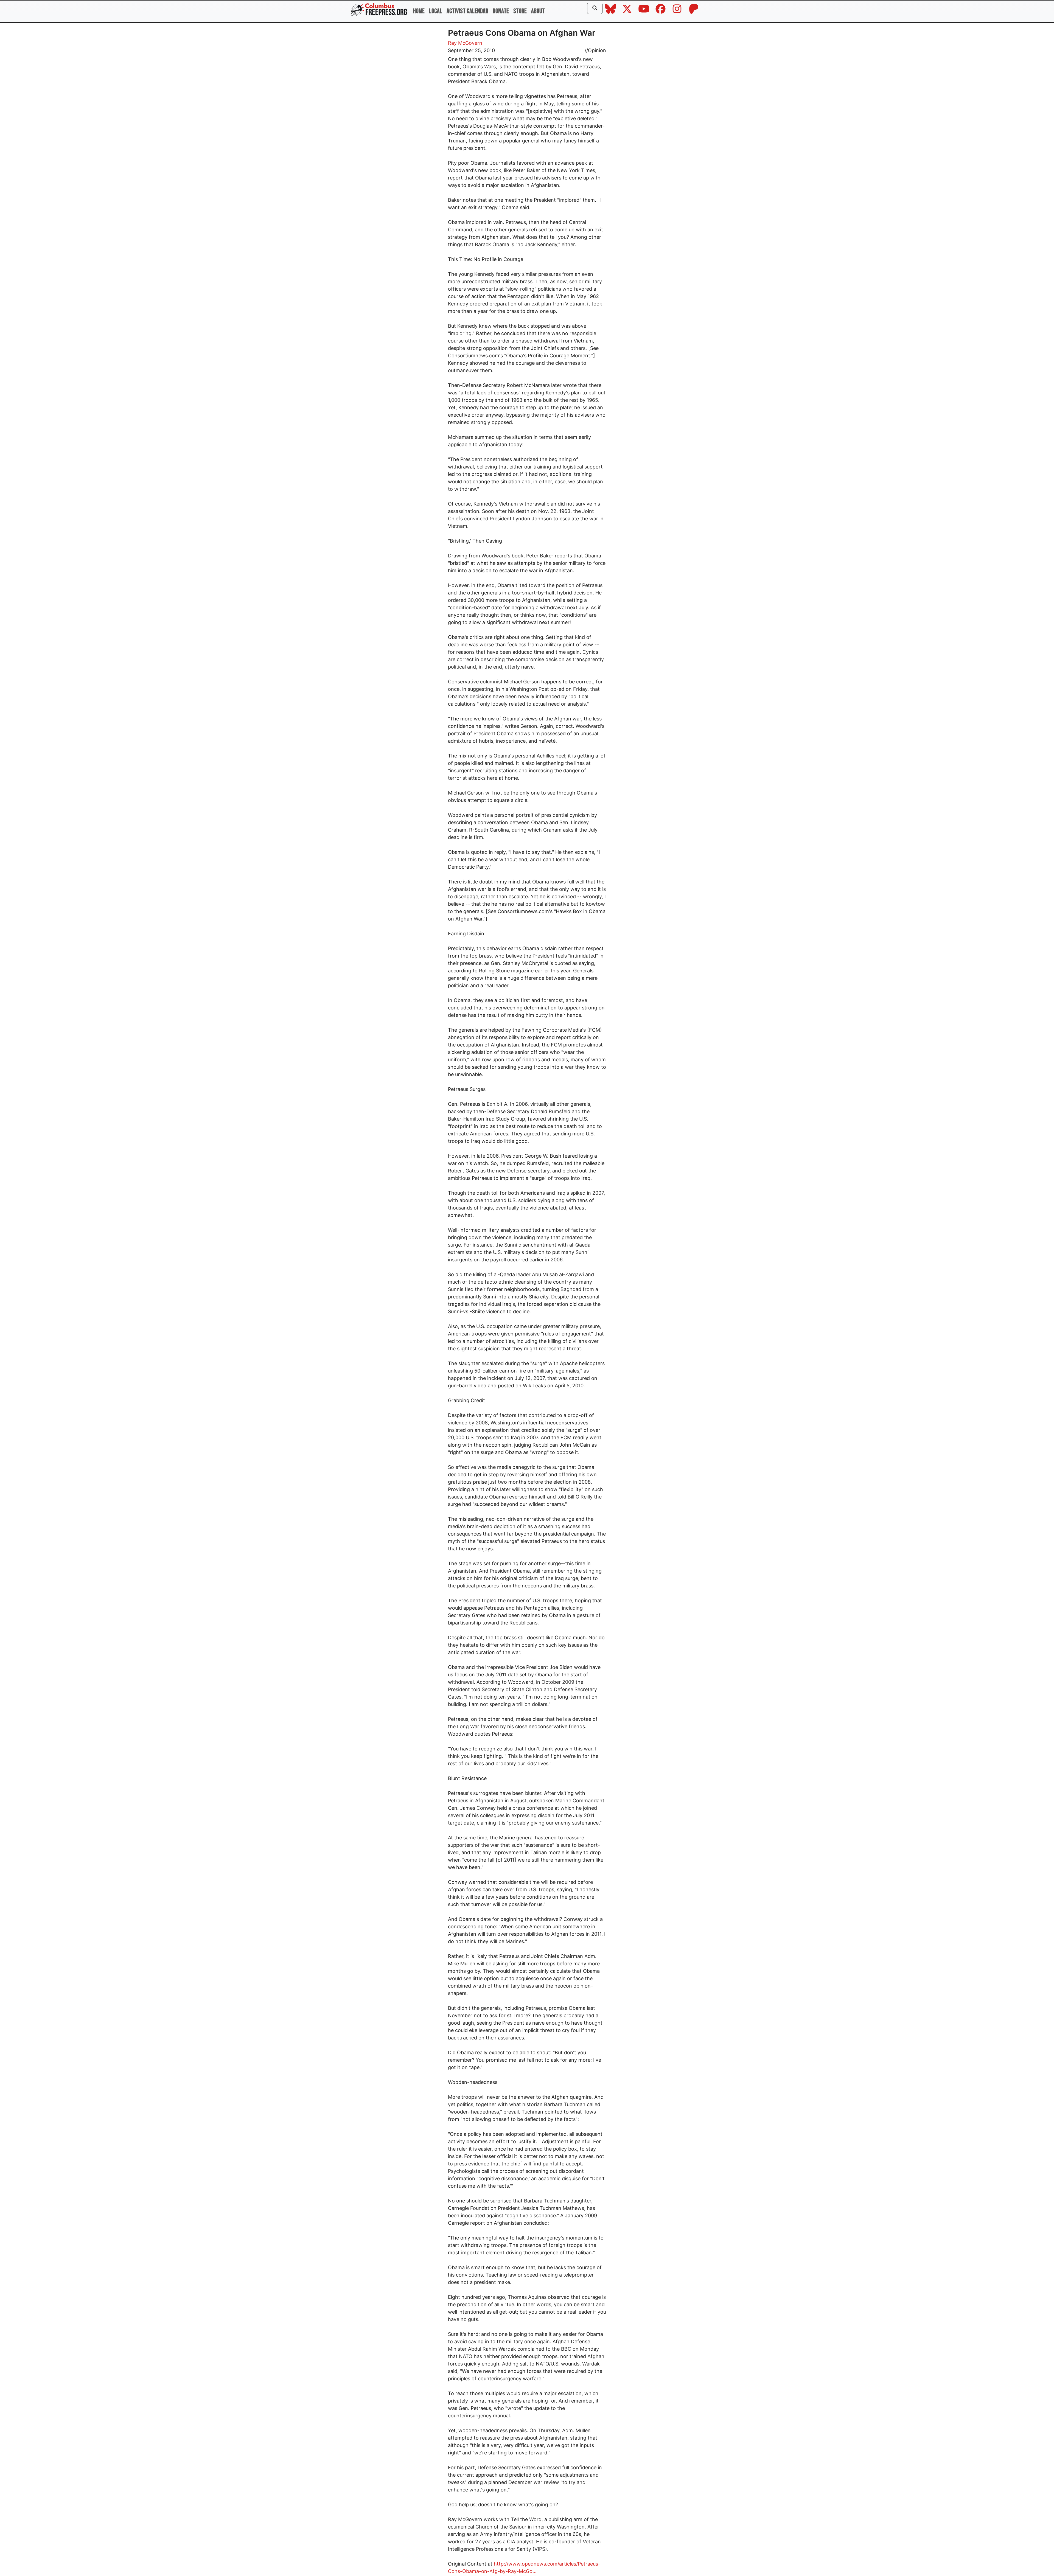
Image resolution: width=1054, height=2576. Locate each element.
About (538, 11)
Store (520, 11)
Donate (501, 11)
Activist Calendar (467, 11)
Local (436, 11)
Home (419, 11)
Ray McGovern (465, 43)
